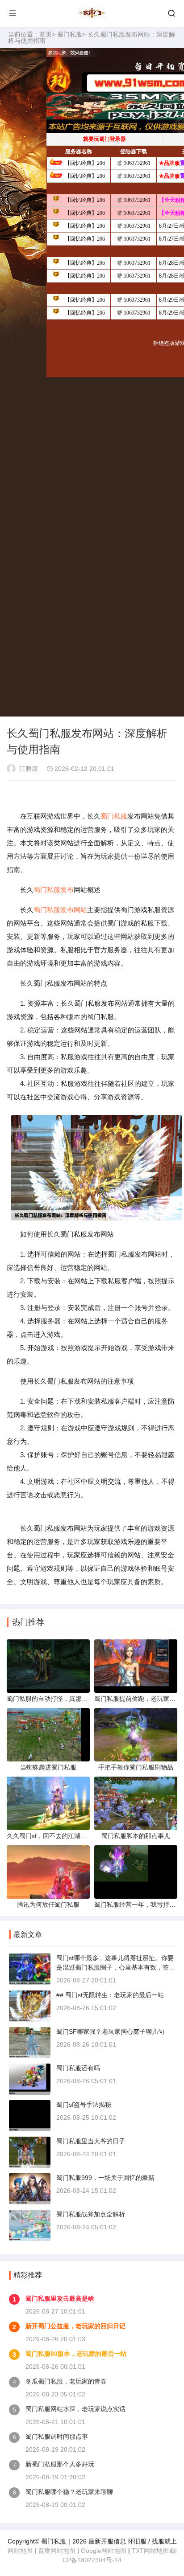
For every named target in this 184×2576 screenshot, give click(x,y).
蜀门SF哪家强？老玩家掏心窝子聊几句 (110, 2031)
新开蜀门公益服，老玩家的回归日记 (75, 2326)
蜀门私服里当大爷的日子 (91, 2141)
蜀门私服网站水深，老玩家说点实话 (75, 2409)
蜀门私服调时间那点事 (57, 2437)
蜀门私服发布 (54, 890)
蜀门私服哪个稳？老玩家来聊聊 (69, 2492)
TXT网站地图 (150, 2551)
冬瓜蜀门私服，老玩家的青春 (66, 2381)
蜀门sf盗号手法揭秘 (84, 2105)
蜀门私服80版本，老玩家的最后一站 (76, 2354)
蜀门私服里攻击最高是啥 (60, 2298)
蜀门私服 (70, 34)
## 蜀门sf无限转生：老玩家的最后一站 (110, 1995)
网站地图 (20, 2551)
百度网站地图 (57, 2551)
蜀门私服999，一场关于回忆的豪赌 (105, 2178)
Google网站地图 (104, 2551)
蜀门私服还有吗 (78, 2068)
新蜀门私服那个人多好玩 (60, 2464)
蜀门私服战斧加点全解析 (91, 2214)
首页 (46, 34)
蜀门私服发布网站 (60, 910)
